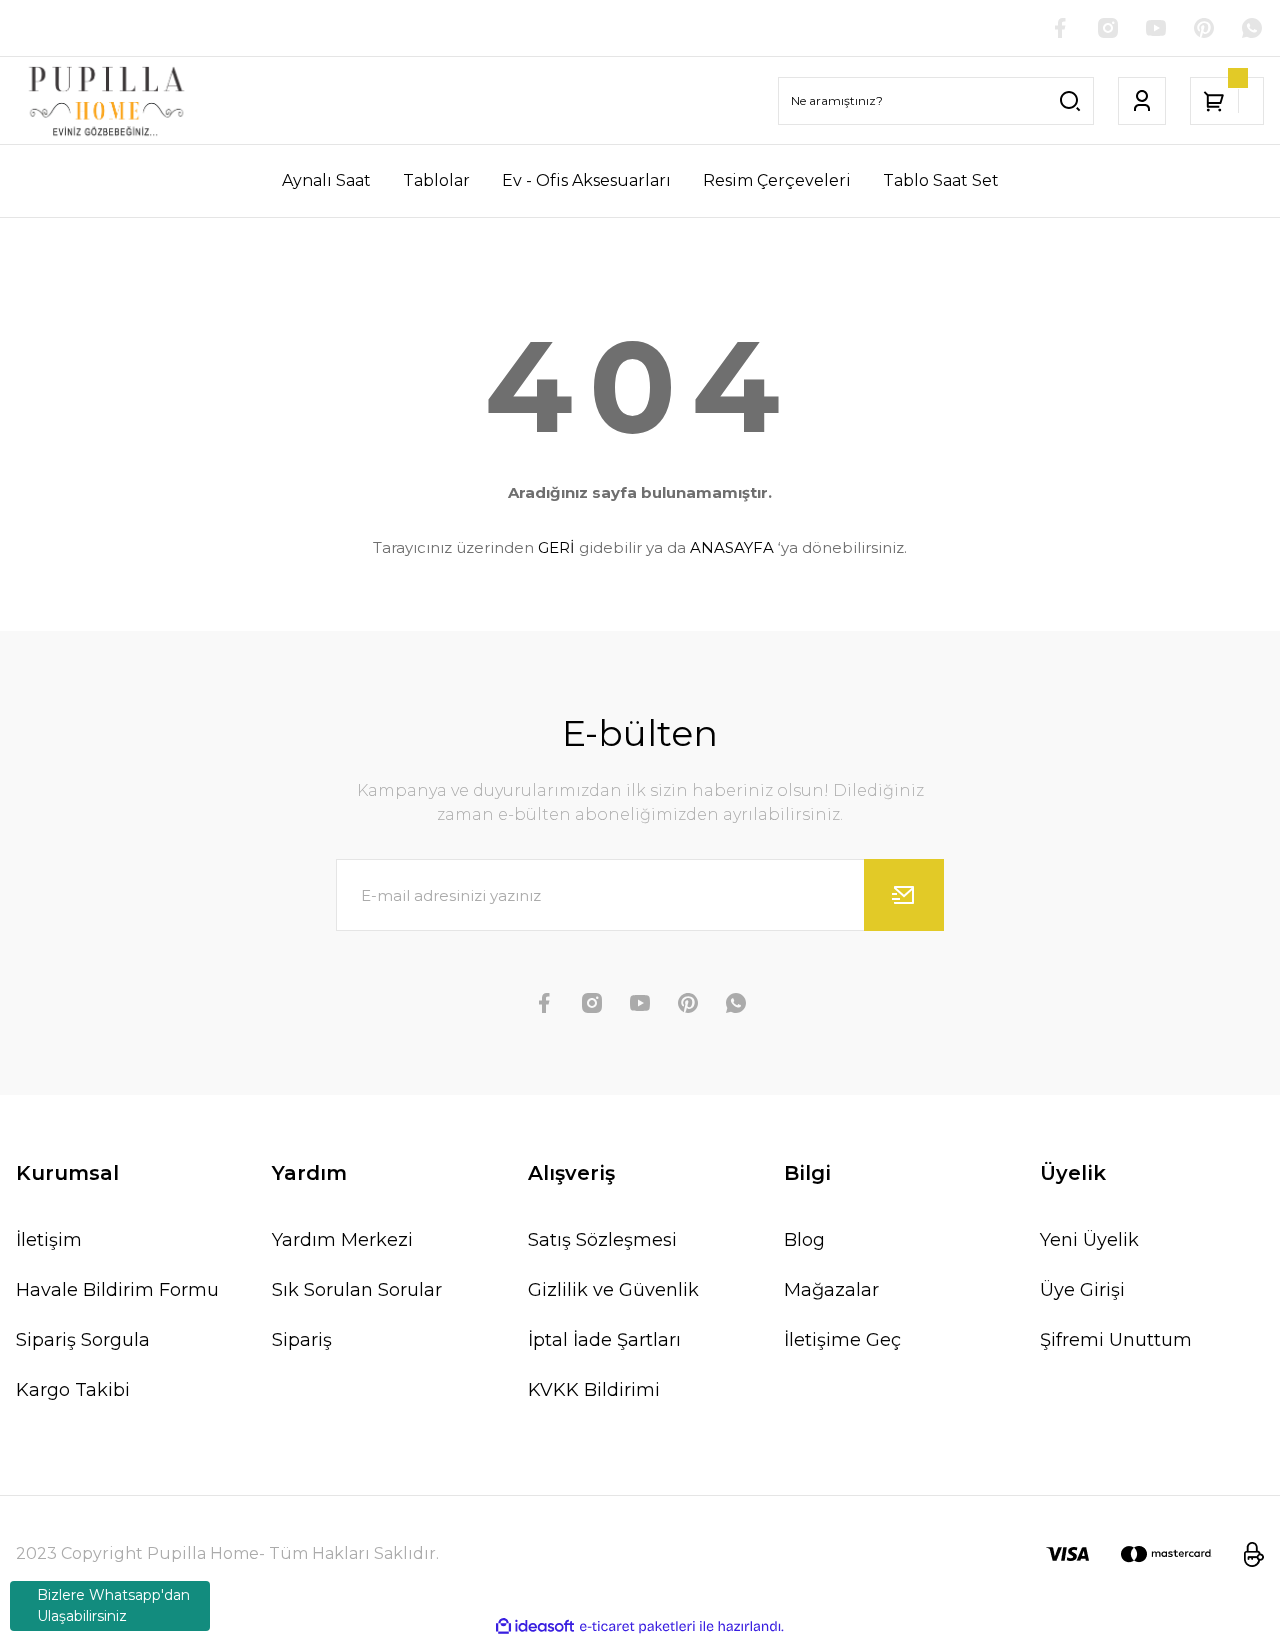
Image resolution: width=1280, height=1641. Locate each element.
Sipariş (302, 1340)
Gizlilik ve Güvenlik (613, 1290)
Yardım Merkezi (342, 1240)
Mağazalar (831, 1290)
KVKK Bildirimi (594, 1390)
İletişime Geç (842, 1340)
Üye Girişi (1082, 1290)
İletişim (49, 1240)
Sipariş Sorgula (83, 1340)
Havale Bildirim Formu (117, 1290)
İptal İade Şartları (604, 1340)
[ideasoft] (535, 1627)
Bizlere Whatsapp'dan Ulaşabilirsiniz (113, 1605)
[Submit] (904, 895)
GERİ (556, 547)
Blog (804, 1240)
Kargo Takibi (73, 1390)
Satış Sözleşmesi (602, 1240)
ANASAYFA (732, 547)
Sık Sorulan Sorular (357, 1290)
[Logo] (106, 100)
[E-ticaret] (637, 1627)
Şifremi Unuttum (1116, 1340)
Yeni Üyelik (1089, 1240)
